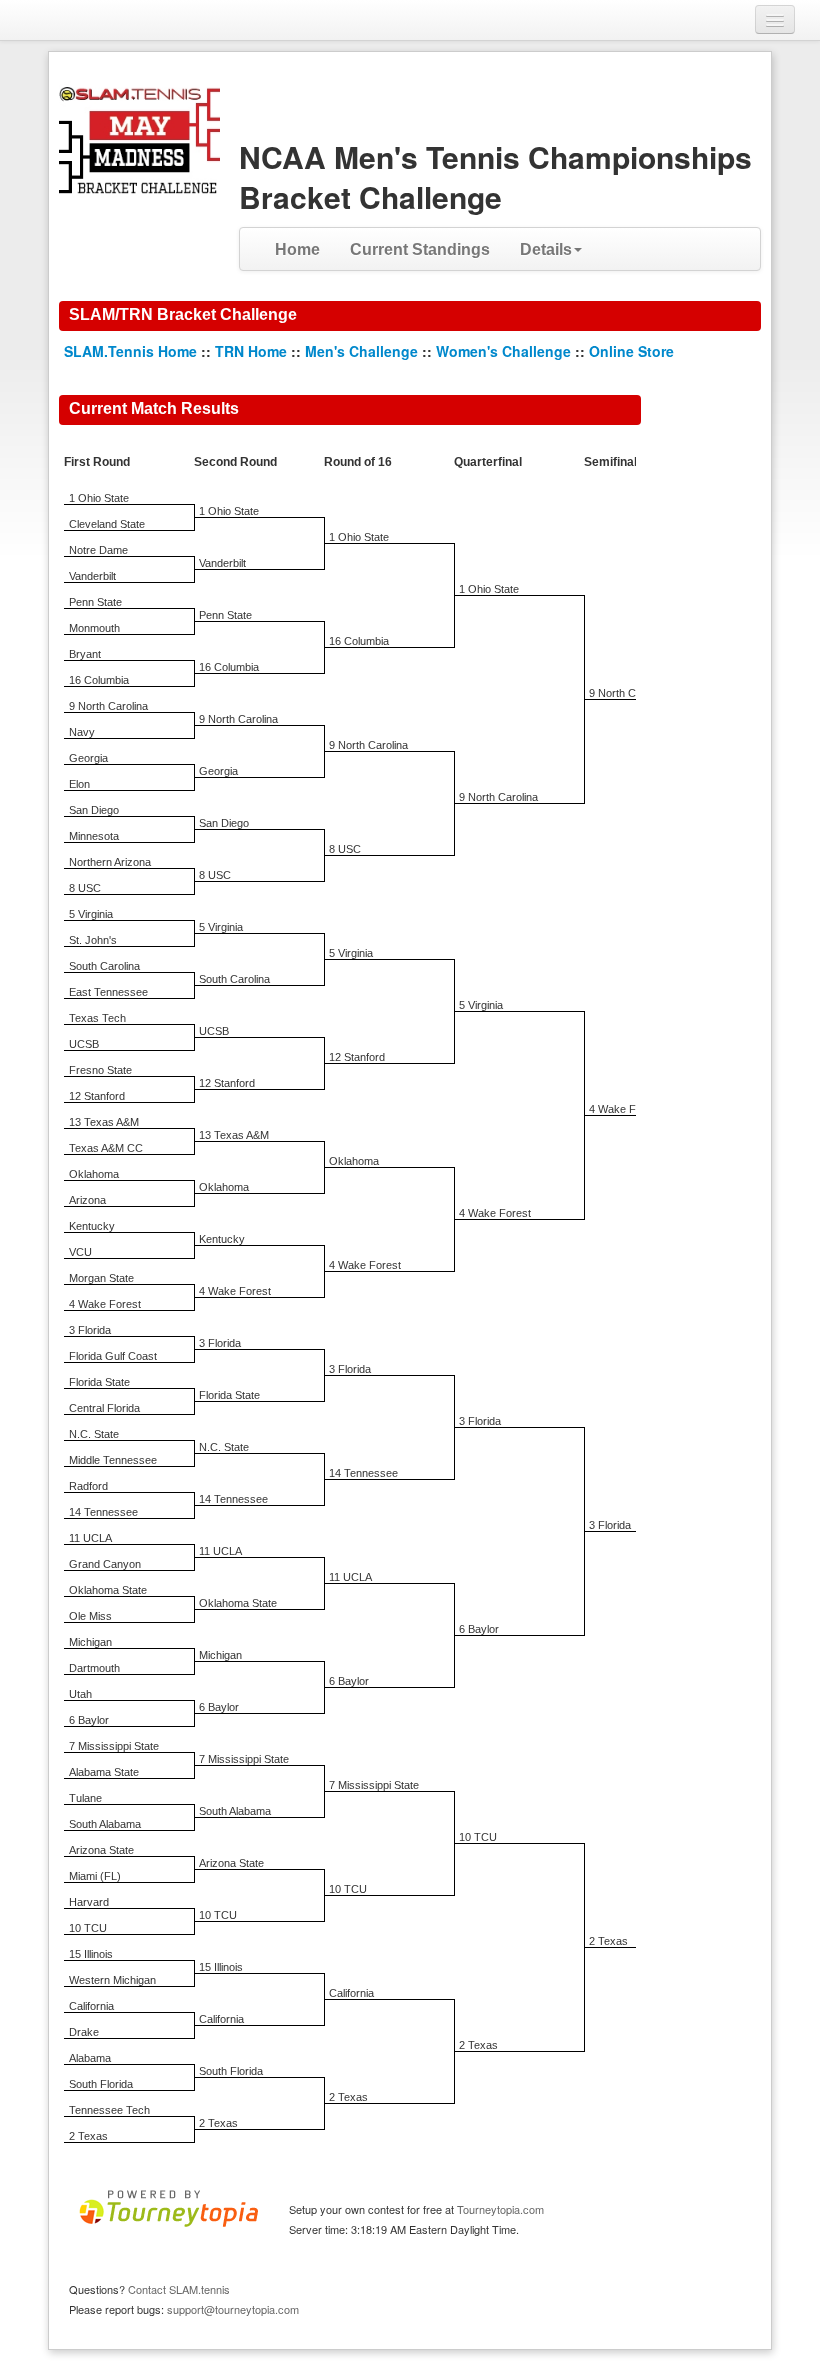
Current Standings (420, 249)
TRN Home (251, 351)
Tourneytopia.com (500, 2209)
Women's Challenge (503, 351)
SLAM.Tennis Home (130, 351)
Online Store (631, 351)
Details (546, 249)
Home (297, 249)
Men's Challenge (361, 351)
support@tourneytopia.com (233, 2309)
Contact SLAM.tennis (179, 2289)
